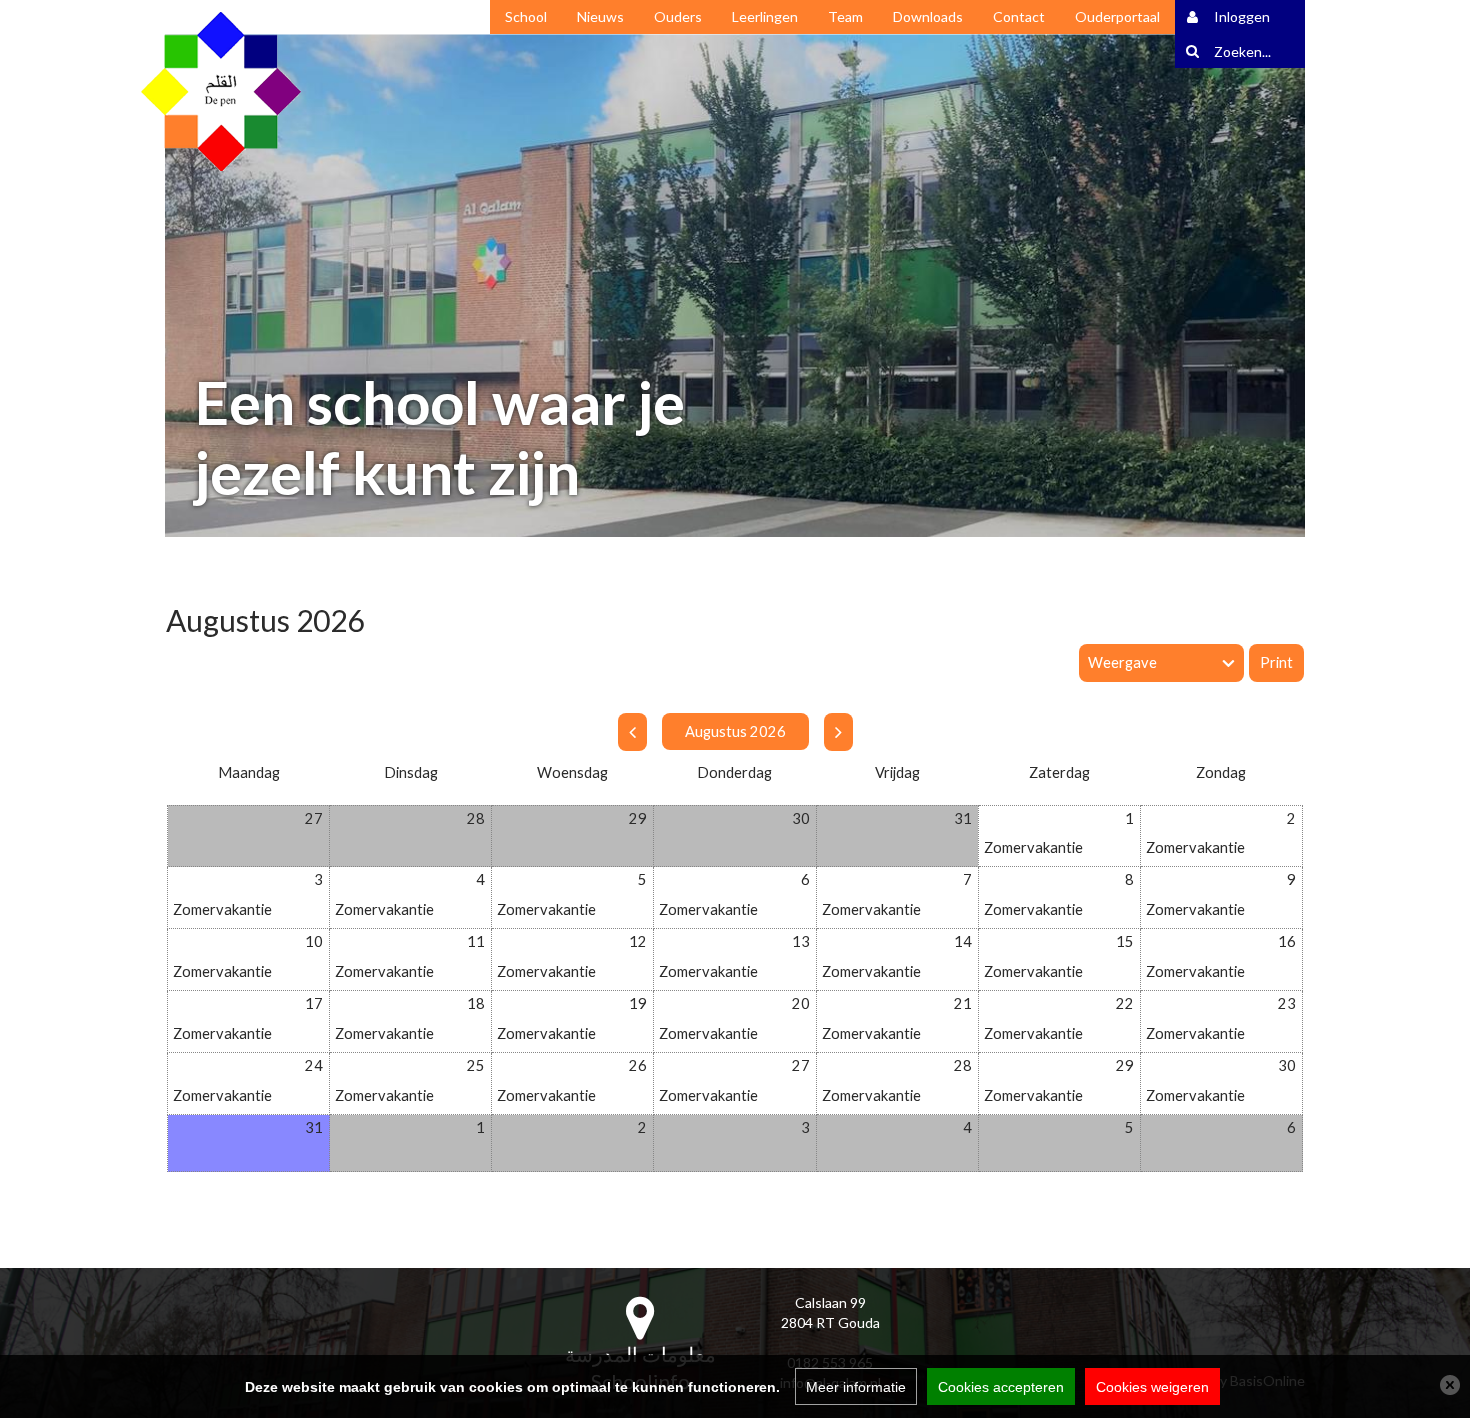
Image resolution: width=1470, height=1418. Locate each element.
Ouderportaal (1117, 16)
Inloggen (1242, 16)
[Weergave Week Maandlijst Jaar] (1164, 663)
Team (845, 16)
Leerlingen (765, 16)
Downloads (928, 16)
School (526, 16)
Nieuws (600, 16)
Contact (1019, 16)
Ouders (678, 16)
